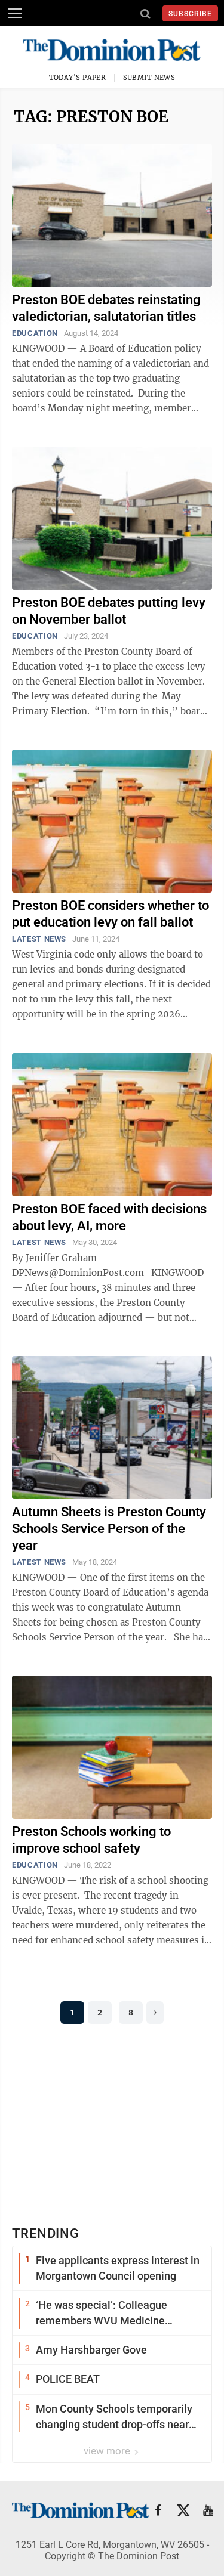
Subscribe (190, 14)
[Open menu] (15, 13)
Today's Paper (78, 78)
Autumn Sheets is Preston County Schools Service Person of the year (109, 1529)
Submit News (149, 78)
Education (35, 333)
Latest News (39, 939)
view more (108, 2451)
